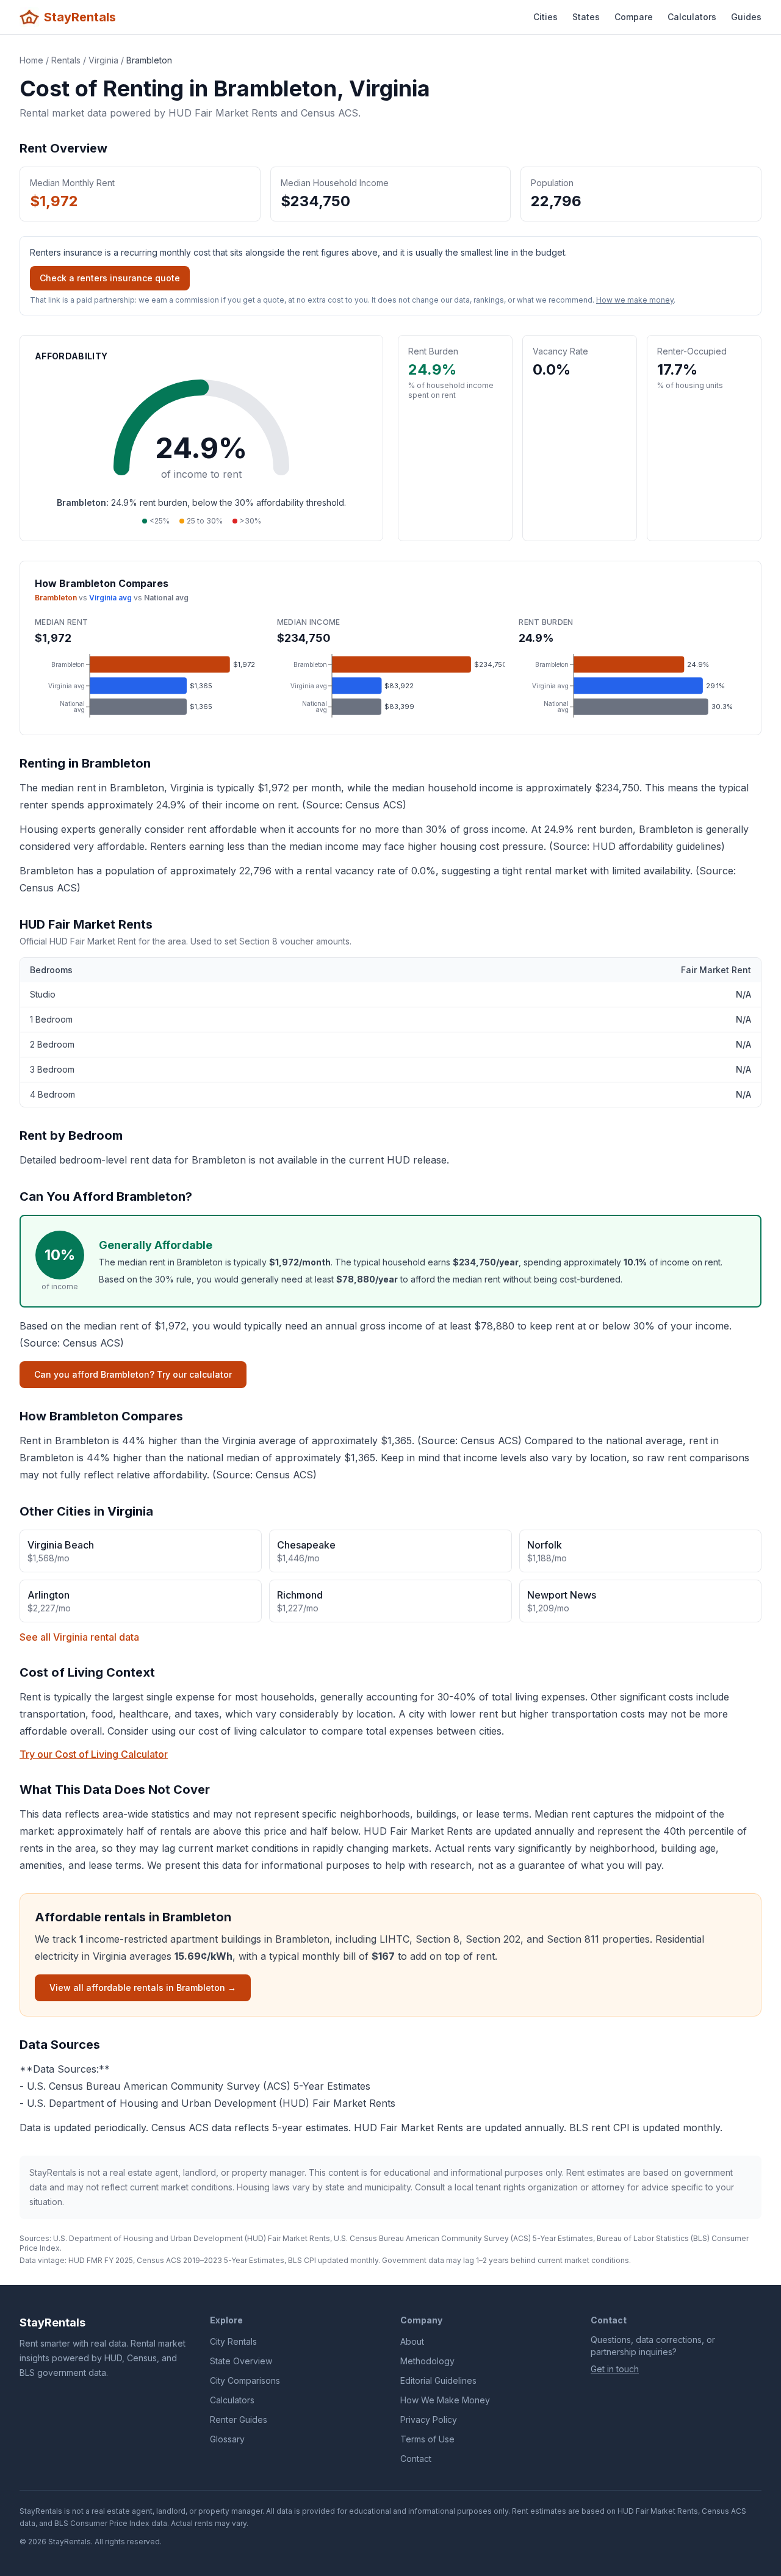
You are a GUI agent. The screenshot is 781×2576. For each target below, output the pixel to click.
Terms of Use (427, 2439)
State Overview (241, 2361)
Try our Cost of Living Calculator (94, 1754)
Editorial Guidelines (438, 2380)
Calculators (692, 17)
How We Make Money (445, 2400)
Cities (545, 17)
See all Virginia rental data (79, 1637)
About (412, 2341)
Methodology (427, 2361)
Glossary (227, 2439)
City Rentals (233, 2341)
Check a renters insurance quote (110, 278)
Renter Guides (239, 2419)
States (586, 17)
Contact (416, 2459)
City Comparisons (245, 2380)
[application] (149, 686)
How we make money (635, 300)
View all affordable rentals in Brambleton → (143, 1988)
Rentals (66, 60)
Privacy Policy (429, 2419)
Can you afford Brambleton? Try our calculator (133, 1374)
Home (31, 60)
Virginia (103, 60)
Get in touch (615, 2369)
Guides (746, 17)
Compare (634, 17)
